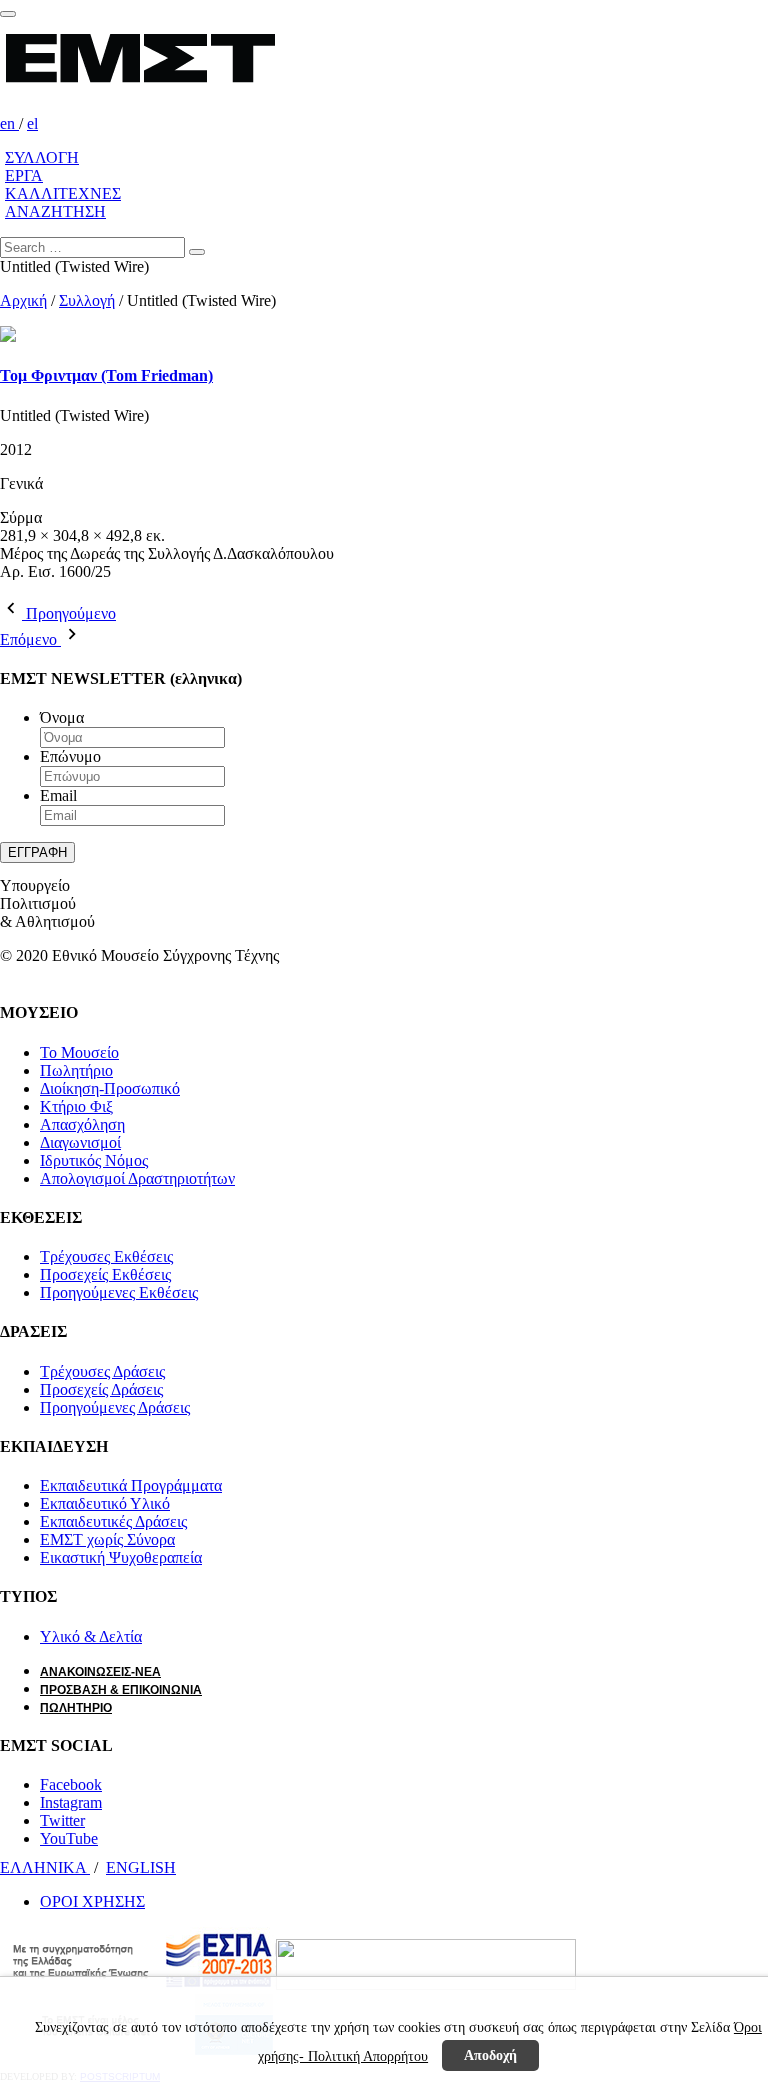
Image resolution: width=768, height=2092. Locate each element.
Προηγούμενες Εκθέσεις (119, 1292)
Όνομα (62, 717)
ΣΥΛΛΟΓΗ (42, 157)
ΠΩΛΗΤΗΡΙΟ (76, 1708)
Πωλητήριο (76, 1070)
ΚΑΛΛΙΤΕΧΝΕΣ (63, 193)
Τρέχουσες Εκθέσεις (106, 1256)
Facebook (71, 1784)
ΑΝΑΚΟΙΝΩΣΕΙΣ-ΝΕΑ (100, 1672)
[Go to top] (8, 14)
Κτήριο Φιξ (76, 1106)
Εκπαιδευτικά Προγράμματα (131, 1485)
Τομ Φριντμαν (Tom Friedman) (106, 375)
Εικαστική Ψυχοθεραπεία (121, 1557)
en (9, 123)
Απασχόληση (82, 1124)
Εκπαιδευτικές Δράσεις (113, 1521)
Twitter (62, 1820)
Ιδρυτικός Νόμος (94, 1160)
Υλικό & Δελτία (91, 1636)
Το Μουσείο (79, 1052)
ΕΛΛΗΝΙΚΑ (45, 1867)
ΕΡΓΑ (24, 175)
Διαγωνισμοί (80, 1142)
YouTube (69, 1838)
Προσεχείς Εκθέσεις (105, 1274)
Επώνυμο (70, 756)
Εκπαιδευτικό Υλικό (105, 1503)
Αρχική (23, 300)
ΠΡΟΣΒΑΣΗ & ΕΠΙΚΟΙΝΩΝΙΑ (121, 1690)
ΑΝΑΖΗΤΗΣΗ (55, 211)
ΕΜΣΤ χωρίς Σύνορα (107, 1539)
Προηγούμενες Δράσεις (115, 1407)
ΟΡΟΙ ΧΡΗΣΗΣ (92, 1901)
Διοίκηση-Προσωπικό (110, 1088)
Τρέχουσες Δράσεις (102, 1371)
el (32, 123)
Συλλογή (87, 300)
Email (58, 795)
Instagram (71, 1802)
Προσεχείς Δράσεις (101, 1389)
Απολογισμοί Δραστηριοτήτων (137, 1178)
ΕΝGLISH (141, 1867)
